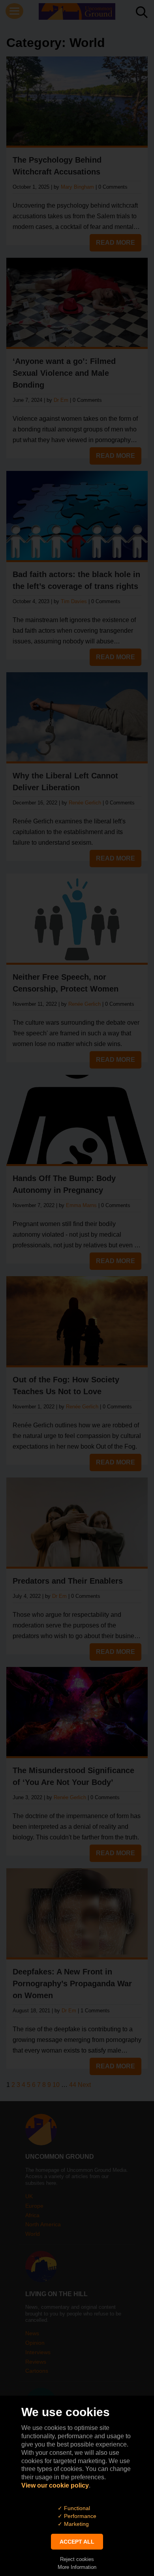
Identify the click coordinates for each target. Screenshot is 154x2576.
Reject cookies (77, 2559)
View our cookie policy (55, 2485)
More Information (77, 2567)
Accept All (77, 2542)
